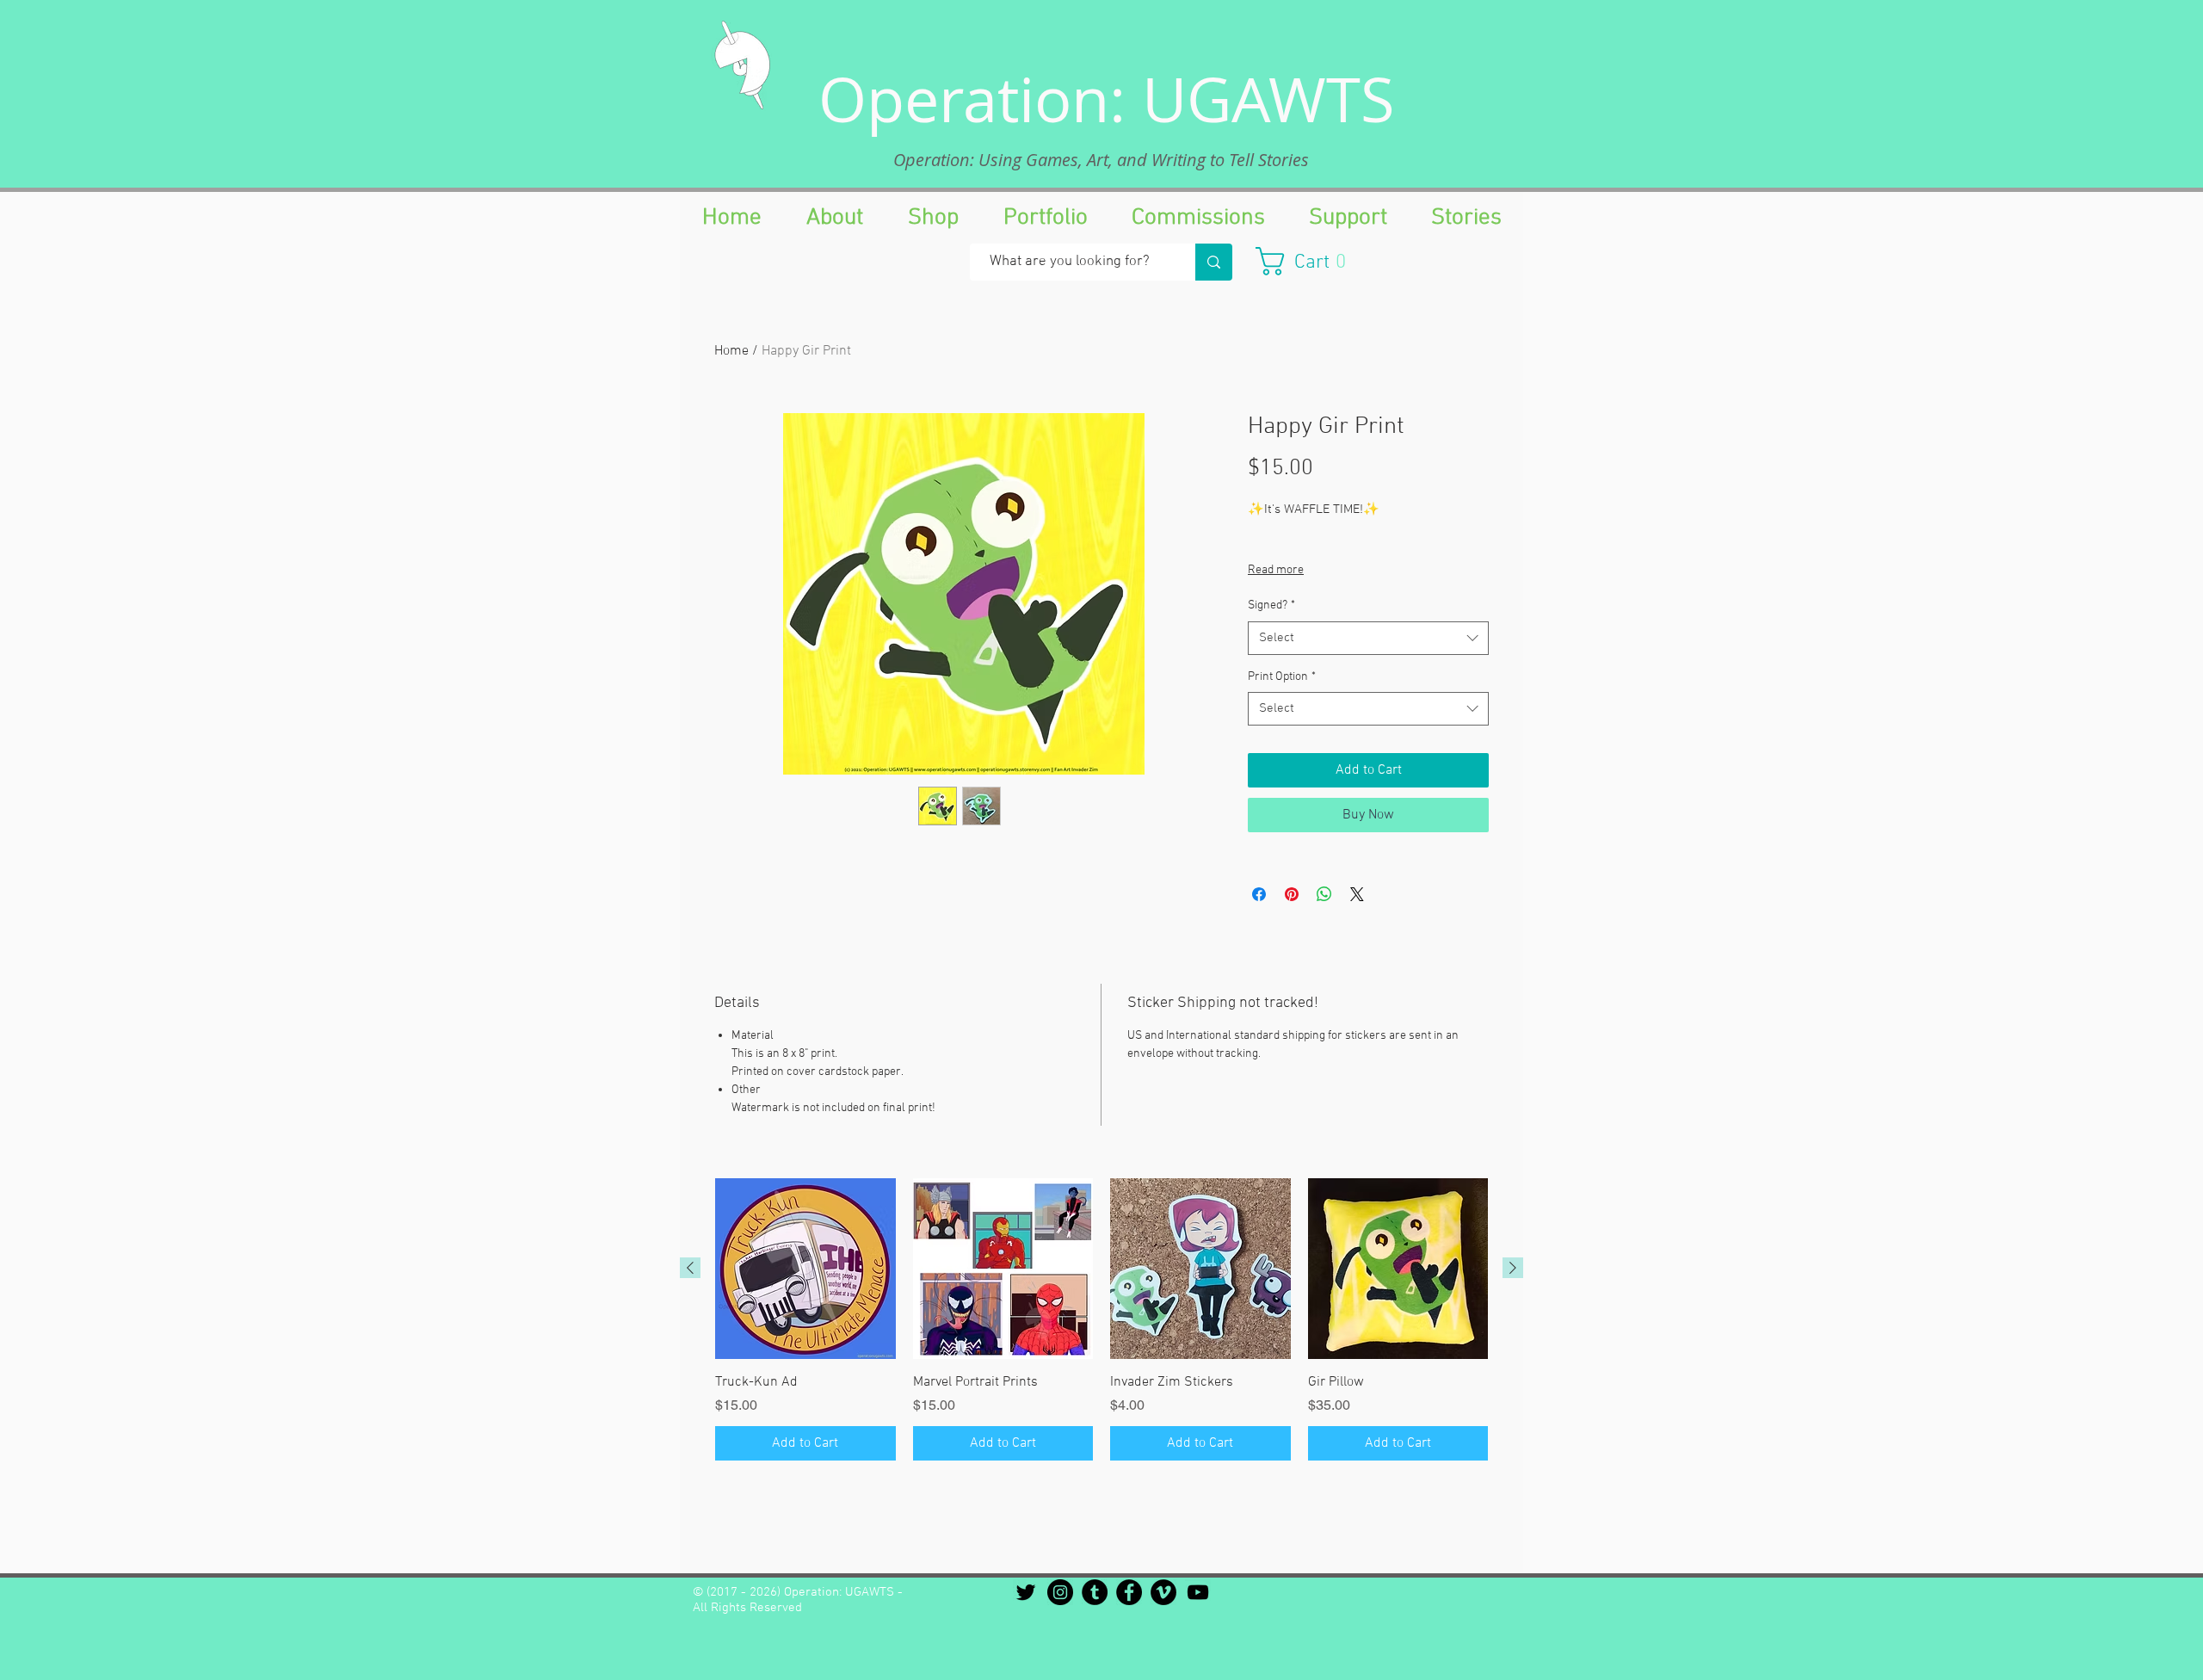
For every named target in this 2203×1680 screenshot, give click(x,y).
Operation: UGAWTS (1107, 99)
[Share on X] (1357, 894)
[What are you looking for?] (1214, 262)
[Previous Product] (690, 1268)
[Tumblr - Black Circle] (1095, 1592)
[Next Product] (1513, 1268)
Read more (1276, 570)
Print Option (1282, 677)
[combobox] (1368, 638)
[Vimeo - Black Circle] (1163, 1592)
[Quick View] (805, 1269)
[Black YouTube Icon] (1198, 1592)
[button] (1309, 261)
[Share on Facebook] (1259, 894)
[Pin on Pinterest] (1292, 894)
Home (731, 351)
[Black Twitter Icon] (1026, 1592)
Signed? (1271, 605)
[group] (1101, 1319)
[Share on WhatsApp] (1324, 894)
